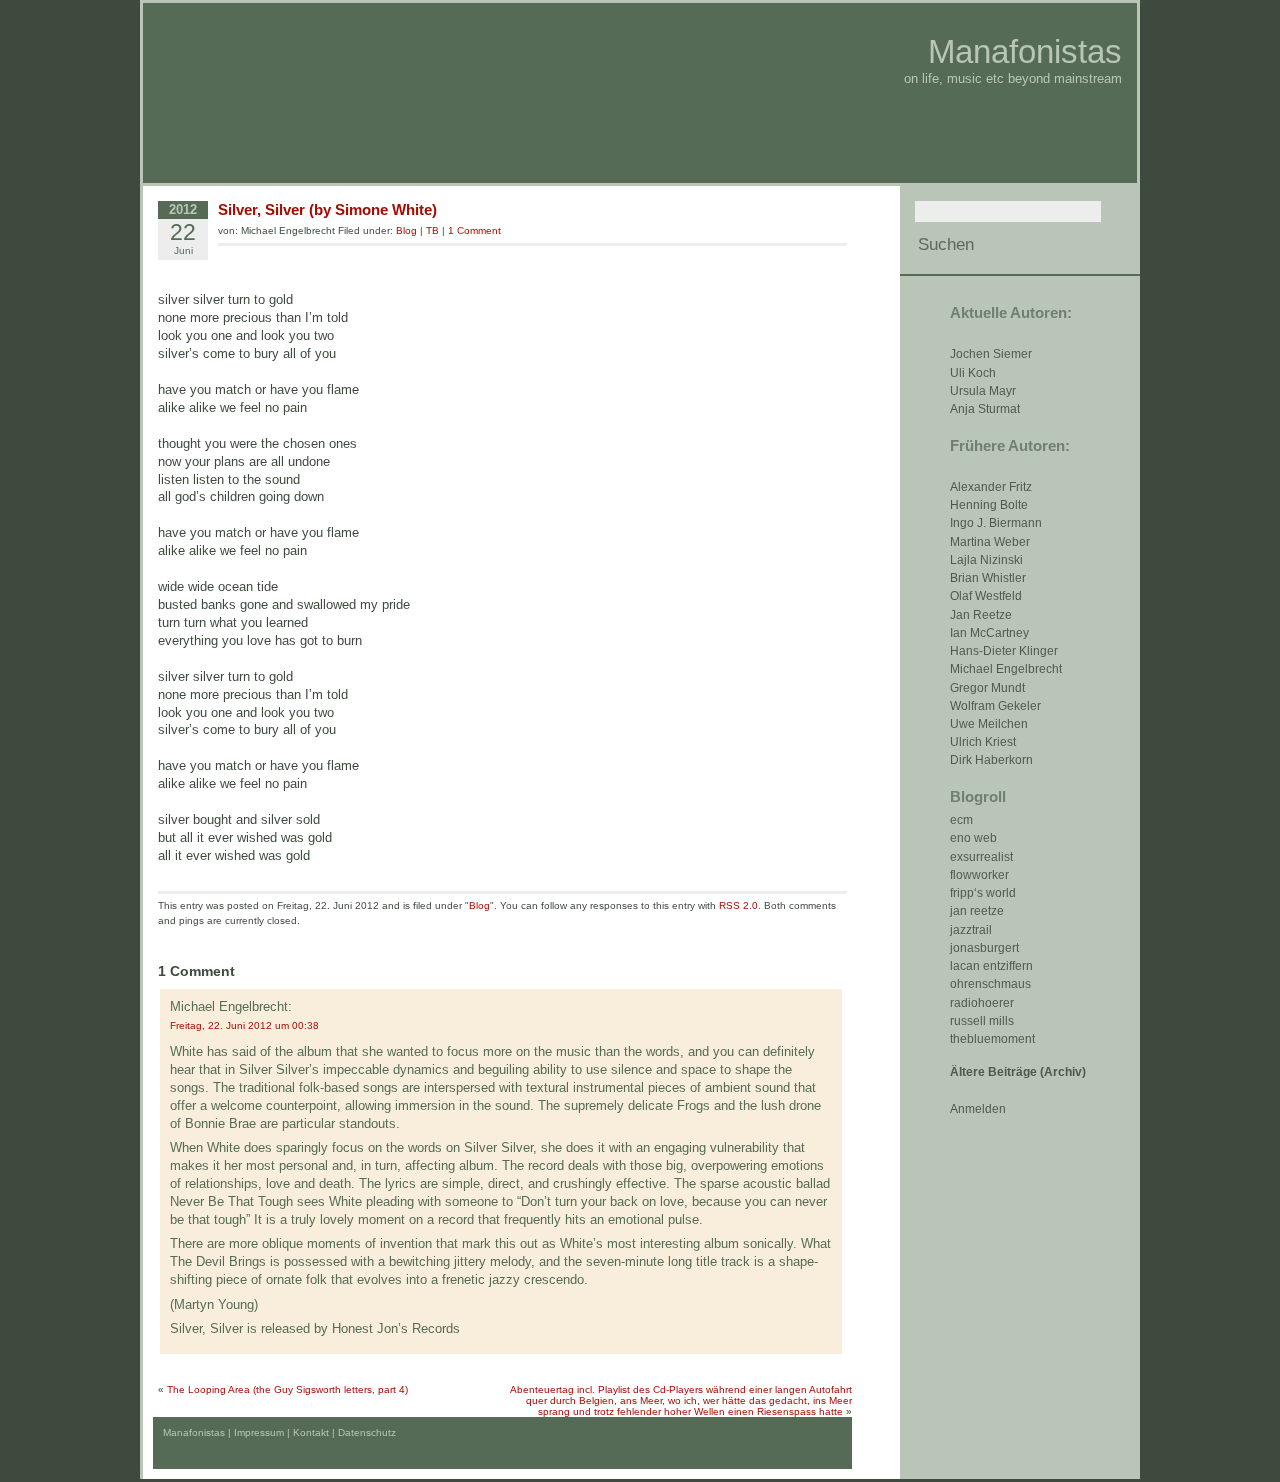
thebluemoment (992, 1039)
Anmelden (978, 1109)
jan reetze (977, 911)
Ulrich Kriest (983, 742)
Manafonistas (1025, 51)
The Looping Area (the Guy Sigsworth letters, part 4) (287, 1389)
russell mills (982, 1021)
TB (432, 230)
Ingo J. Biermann (996, 523)
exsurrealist (981, 857)
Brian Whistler (988, 578)
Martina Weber (990, 542)
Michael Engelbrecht (1006, 669)
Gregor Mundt (987, 688)
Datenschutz (367, 1432)
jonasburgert (984, 948)
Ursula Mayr (983, 391)
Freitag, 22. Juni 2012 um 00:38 (244, 1025)
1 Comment (474, 230)
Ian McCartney (989, 633)
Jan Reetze (981, 615)
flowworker (979, 875)
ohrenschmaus (990, 984)
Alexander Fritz (991, 487)
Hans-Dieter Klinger (1004, 651)
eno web (973, 838)
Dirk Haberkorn (991, 760)
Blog (406, 230)
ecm (961, 820)
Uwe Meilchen (989, 724)
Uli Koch (973, 373)
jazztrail (971, 930)
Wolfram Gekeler (995, 706)
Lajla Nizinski (986, 560)
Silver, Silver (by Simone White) (327, 209)
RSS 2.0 (738, 905)
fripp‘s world (983, 893)
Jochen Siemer (991, 354)
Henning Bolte (989, 505)
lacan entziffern (991, 966)
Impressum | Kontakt (281, 1432)
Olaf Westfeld (986, 596)
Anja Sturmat (985, 409)
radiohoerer (982, 1003)
